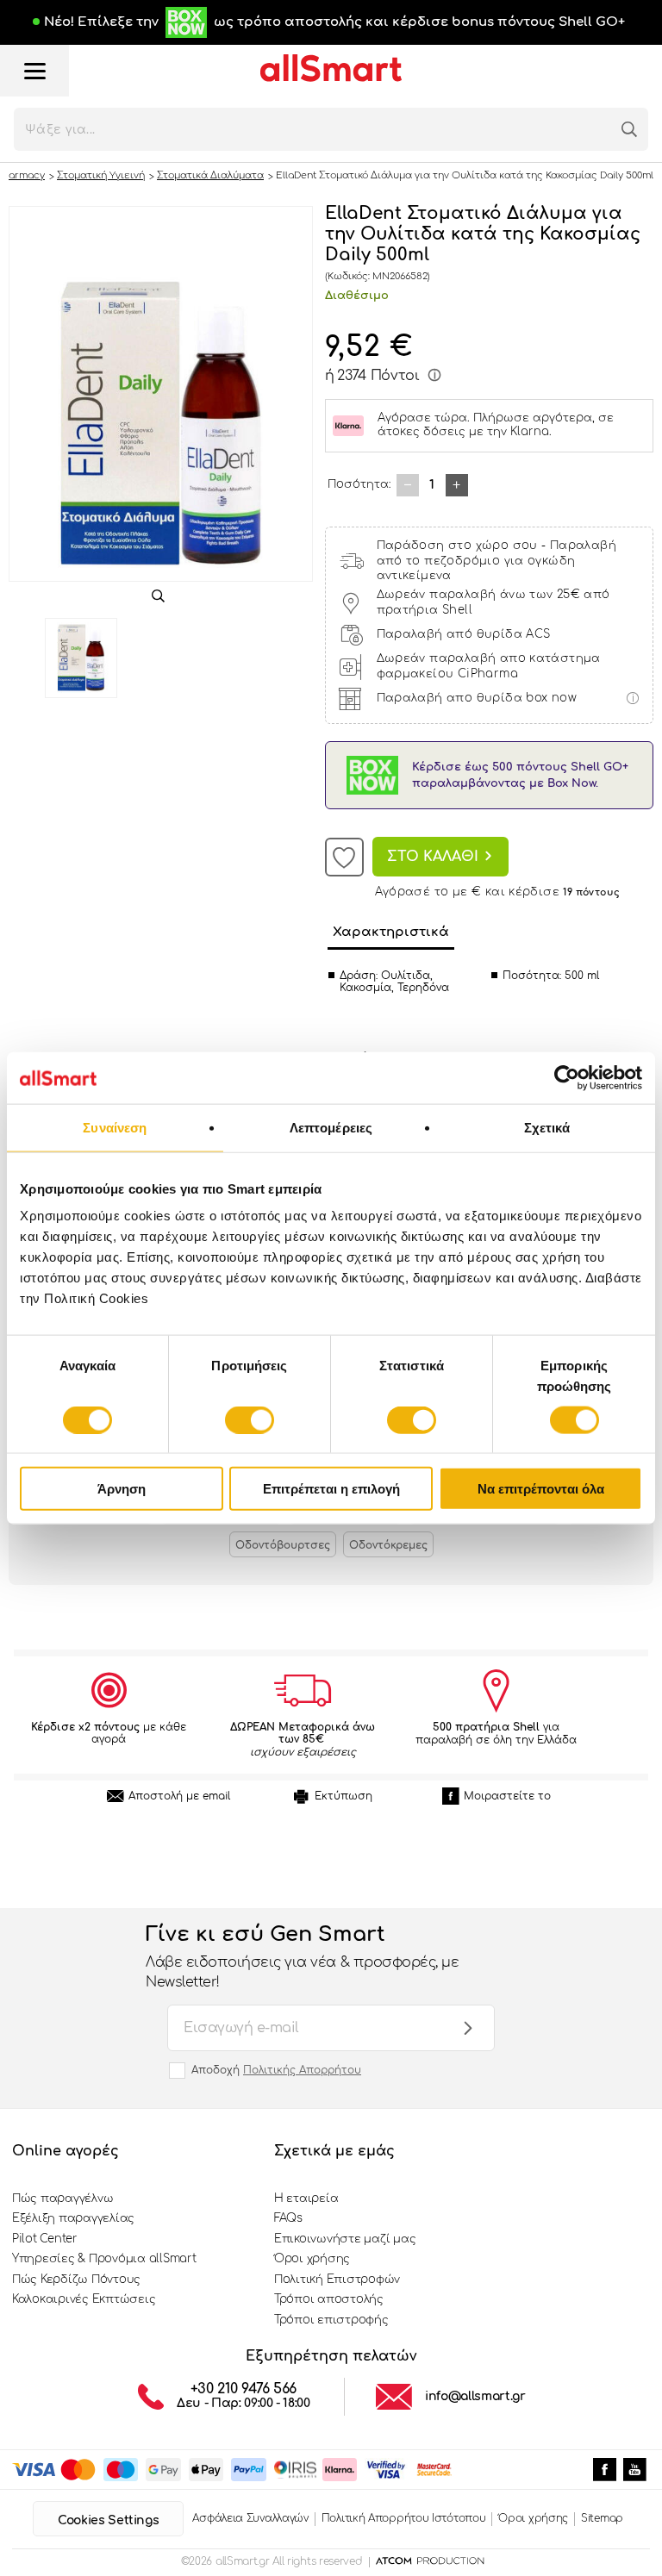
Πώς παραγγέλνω (62, 2199)
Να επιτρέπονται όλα (541, 1489)
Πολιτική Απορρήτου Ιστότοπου (404, 2518)
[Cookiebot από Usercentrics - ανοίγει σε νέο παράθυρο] (567, 1077)
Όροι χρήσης (312, 2259)
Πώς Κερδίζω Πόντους (76, 2280)
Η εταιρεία (306, 2199)
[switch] (250, 1419)
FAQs (288, 2218)
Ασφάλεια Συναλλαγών (250, 2518)
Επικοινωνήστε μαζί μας (345, 2239)
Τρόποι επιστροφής (331, 2320)
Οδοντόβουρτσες (283, 1545)
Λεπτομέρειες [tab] (331, 1127)
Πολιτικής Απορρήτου (302, 2070)
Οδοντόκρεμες (388, 1545)
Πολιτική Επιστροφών (337, 2280)
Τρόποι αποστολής (329, 2299)
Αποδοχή (276, 2070)
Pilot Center (45, 2239)
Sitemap (602, 2518)
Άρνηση (122, 1489)
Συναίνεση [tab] (115, 1127)
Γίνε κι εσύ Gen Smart (302, 1956)
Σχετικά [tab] (547, 1127)
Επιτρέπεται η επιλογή (331, 1489)
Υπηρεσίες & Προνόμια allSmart (104, 2259)
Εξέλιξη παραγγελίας (73, 2218)
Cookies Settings (108, 2520)
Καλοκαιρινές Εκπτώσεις (84, 2299)
